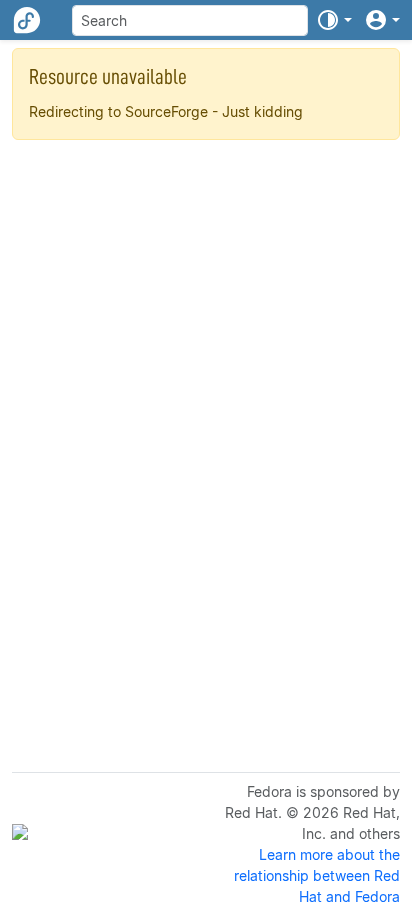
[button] (334, 20)
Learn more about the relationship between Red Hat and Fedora (317, 875)
